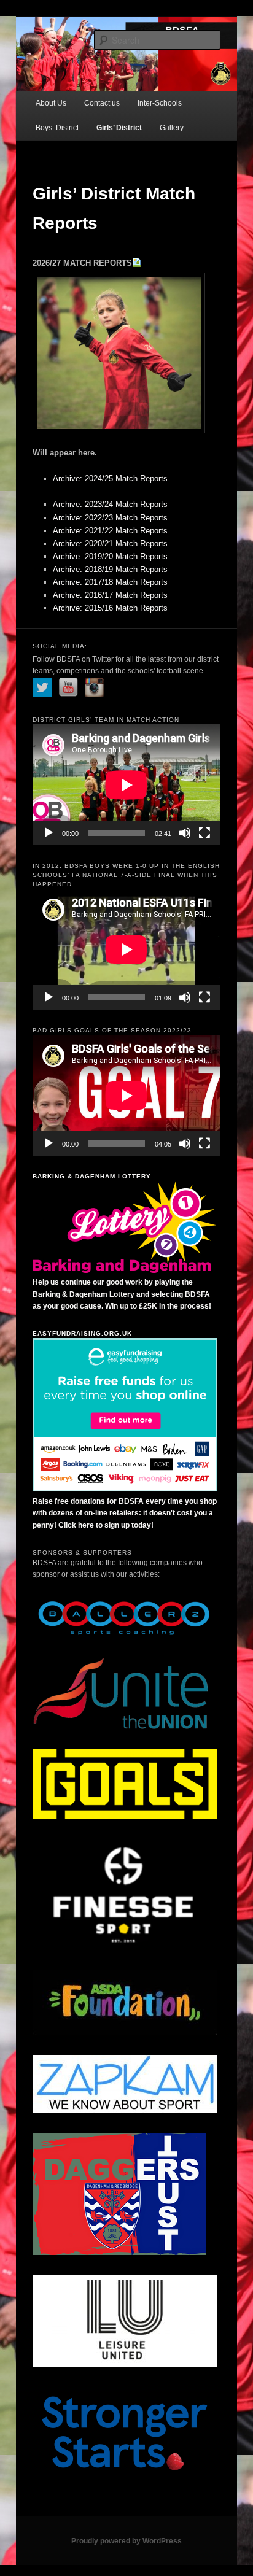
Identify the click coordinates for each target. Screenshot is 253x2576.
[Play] (49, 833)
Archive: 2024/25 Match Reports (110, 478)
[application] (126, 785)
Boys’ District (57, 128)
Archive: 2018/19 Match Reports (110, 569)
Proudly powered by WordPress (126, 2541)
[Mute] (185, 833)
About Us (51, 103)
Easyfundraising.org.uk (82, 1333)
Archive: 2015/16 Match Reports (110, 608)
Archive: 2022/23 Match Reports (110, 518)
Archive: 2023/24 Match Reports (110, 504)
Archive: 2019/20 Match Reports (110, 556)
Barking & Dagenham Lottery (92, 1176)
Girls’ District (119, 128)
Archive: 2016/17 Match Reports (110, 595)
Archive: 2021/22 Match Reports (110, 531)
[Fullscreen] (204, 833)
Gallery (172, 128)
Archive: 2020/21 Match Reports (110, 543)
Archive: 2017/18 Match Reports (110, 582)
